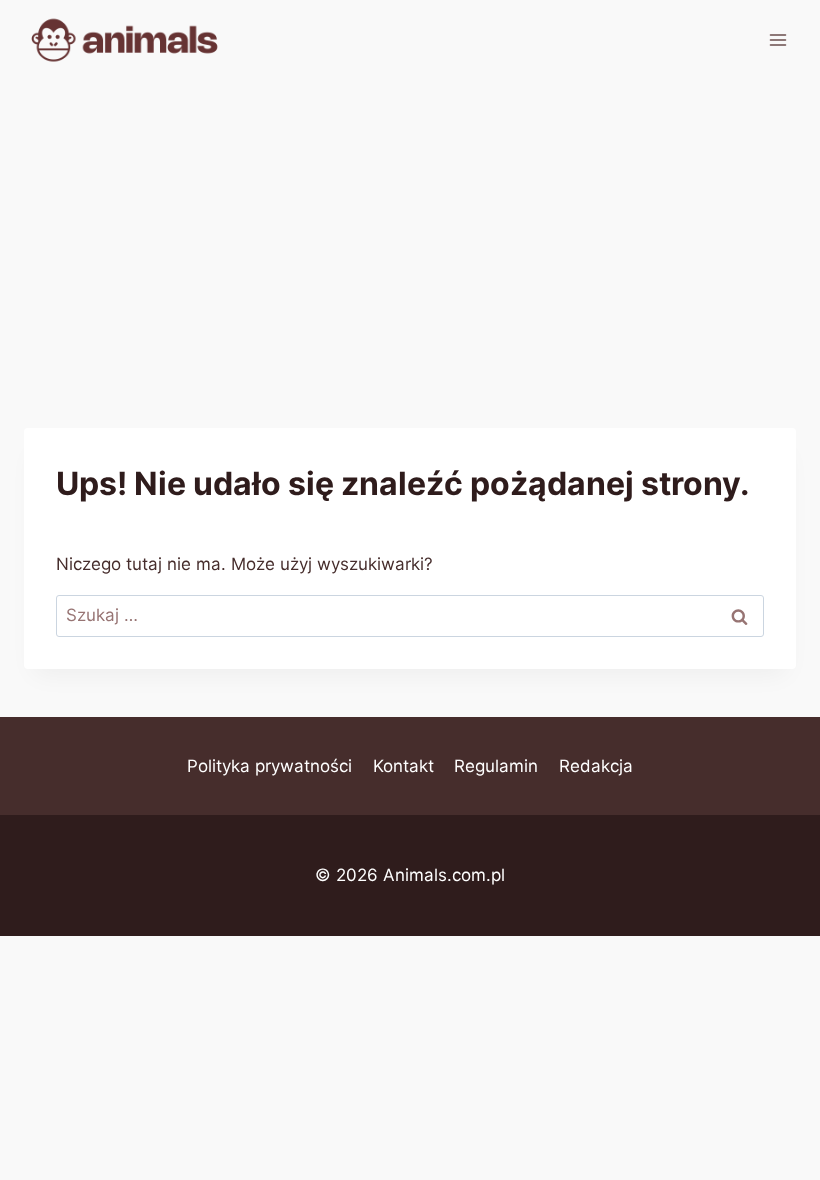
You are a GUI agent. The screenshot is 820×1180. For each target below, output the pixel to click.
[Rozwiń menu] (777, 39)
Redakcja (596, 766)
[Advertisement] (410, 230)
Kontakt (403, 766)
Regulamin (496, 766)
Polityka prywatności (269, 766)
